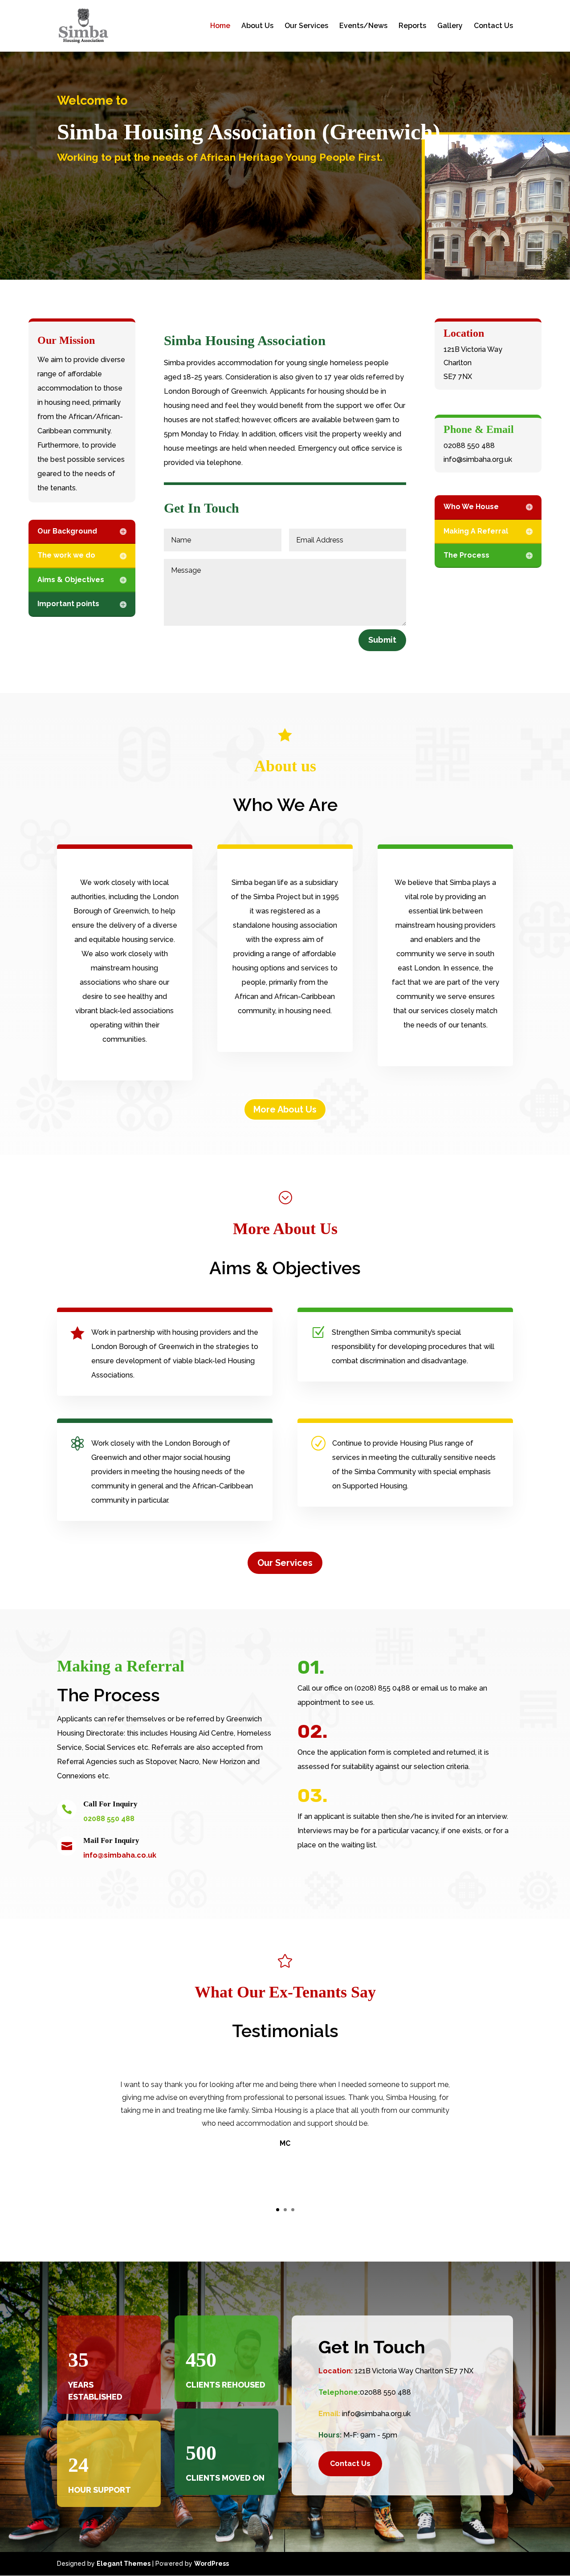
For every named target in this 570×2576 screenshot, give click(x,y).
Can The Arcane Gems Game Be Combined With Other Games (94, 209)
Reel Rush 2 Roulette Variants (48, 105)
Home (220, 26)
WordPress (212, 2564)
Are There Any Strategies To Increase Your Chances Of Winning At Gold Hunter (119, 166)
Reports (412, 26)
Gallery (450, 26)
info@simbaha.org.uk (376, 2414)
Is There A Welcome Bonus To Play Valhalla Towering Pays (93, 83)
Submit (382, 640)
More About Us (285, 1109)
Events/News (363, 26)
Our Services (306, 26)
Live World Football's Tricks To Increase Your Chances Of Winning (99, 187)
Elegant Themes (124, 2564)
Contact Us (493, 26)
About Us (257, 26)
